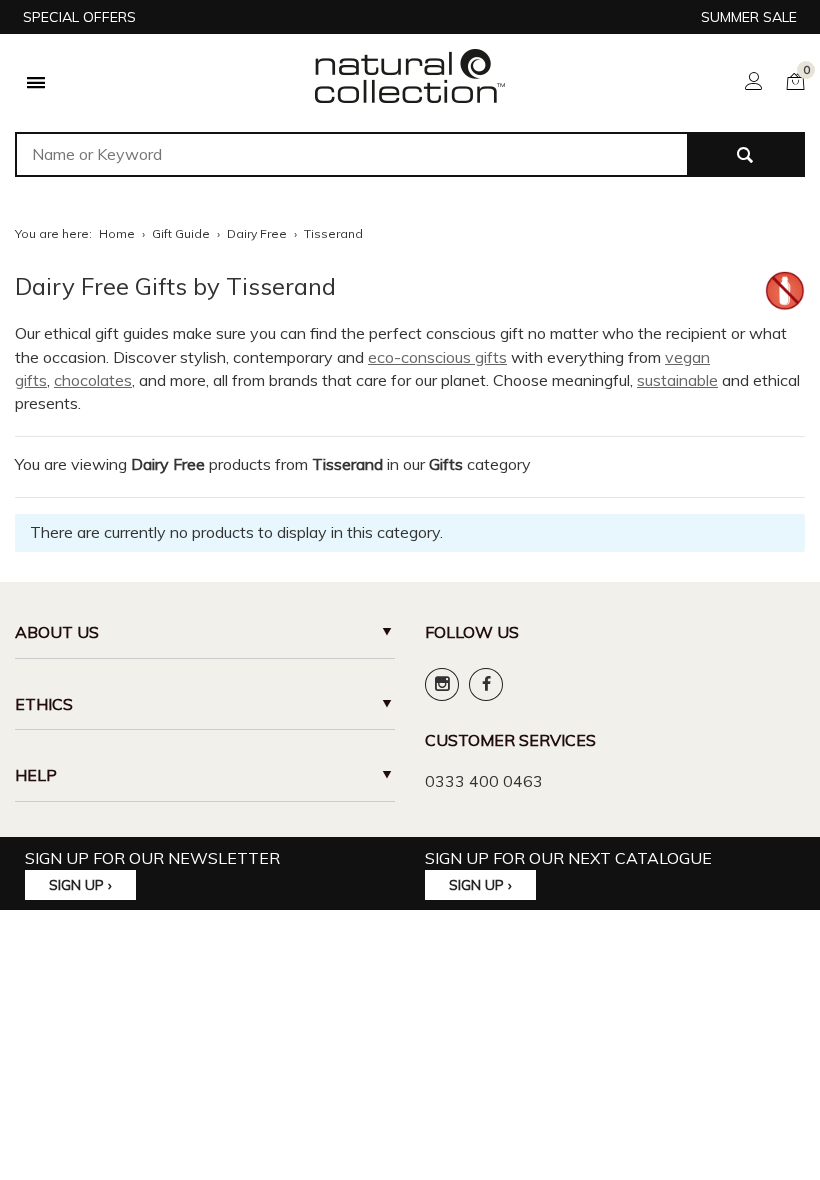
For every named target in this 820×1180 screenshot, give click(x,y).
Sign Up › (80, 885)
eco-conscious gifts (437, 357)
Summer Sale (749, 17)
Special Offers (79, 17)
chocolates (93, 380)
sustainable (677, 380)
